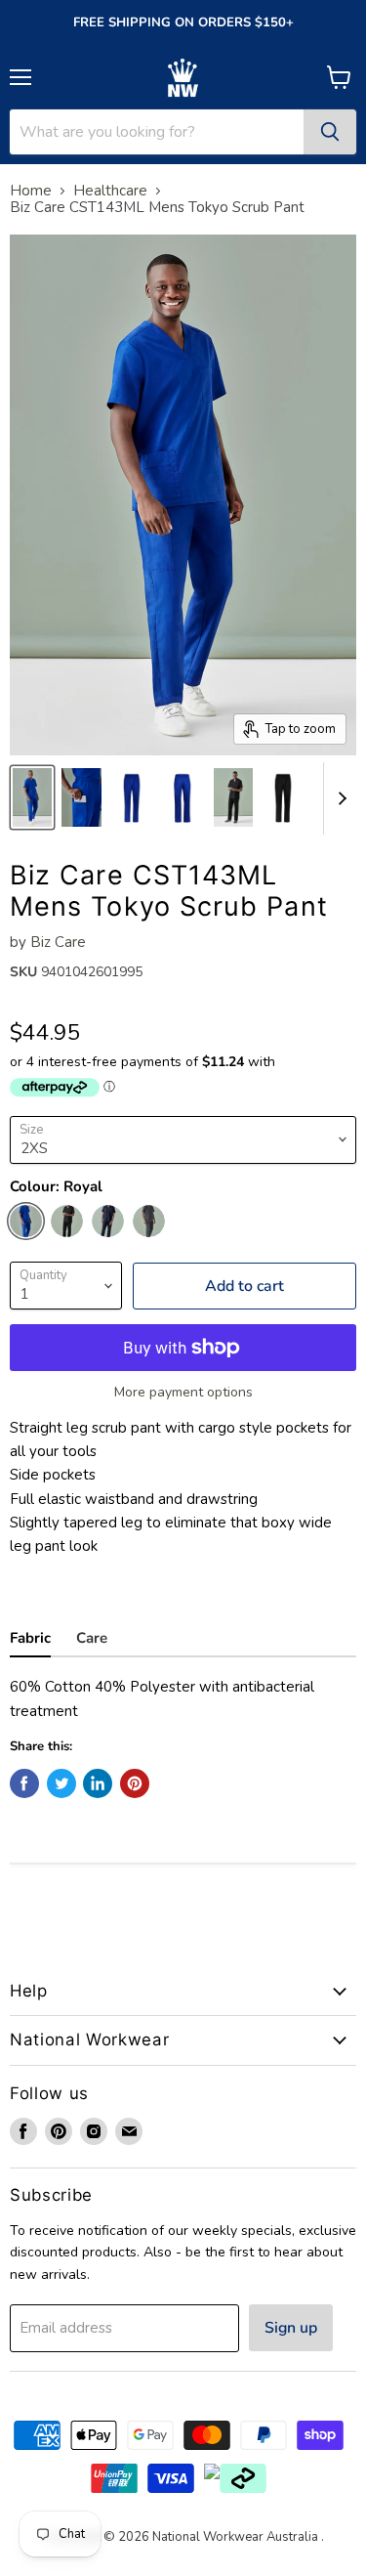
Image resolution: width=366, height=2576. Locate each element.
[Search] (330, 132)
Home (31, 191)
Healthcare (110, 191)
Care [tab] (92, 1638)
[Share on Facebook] (24, 1783)
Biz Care (58, 942)
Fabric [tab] (30, 1638)
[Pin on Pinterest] (135, 1783)
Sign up (291, 2328)
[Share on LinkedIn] (98, 1783)
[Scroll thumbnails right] (339, 798)
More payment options (183, 1393)
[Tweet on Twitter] (61, 1783)
